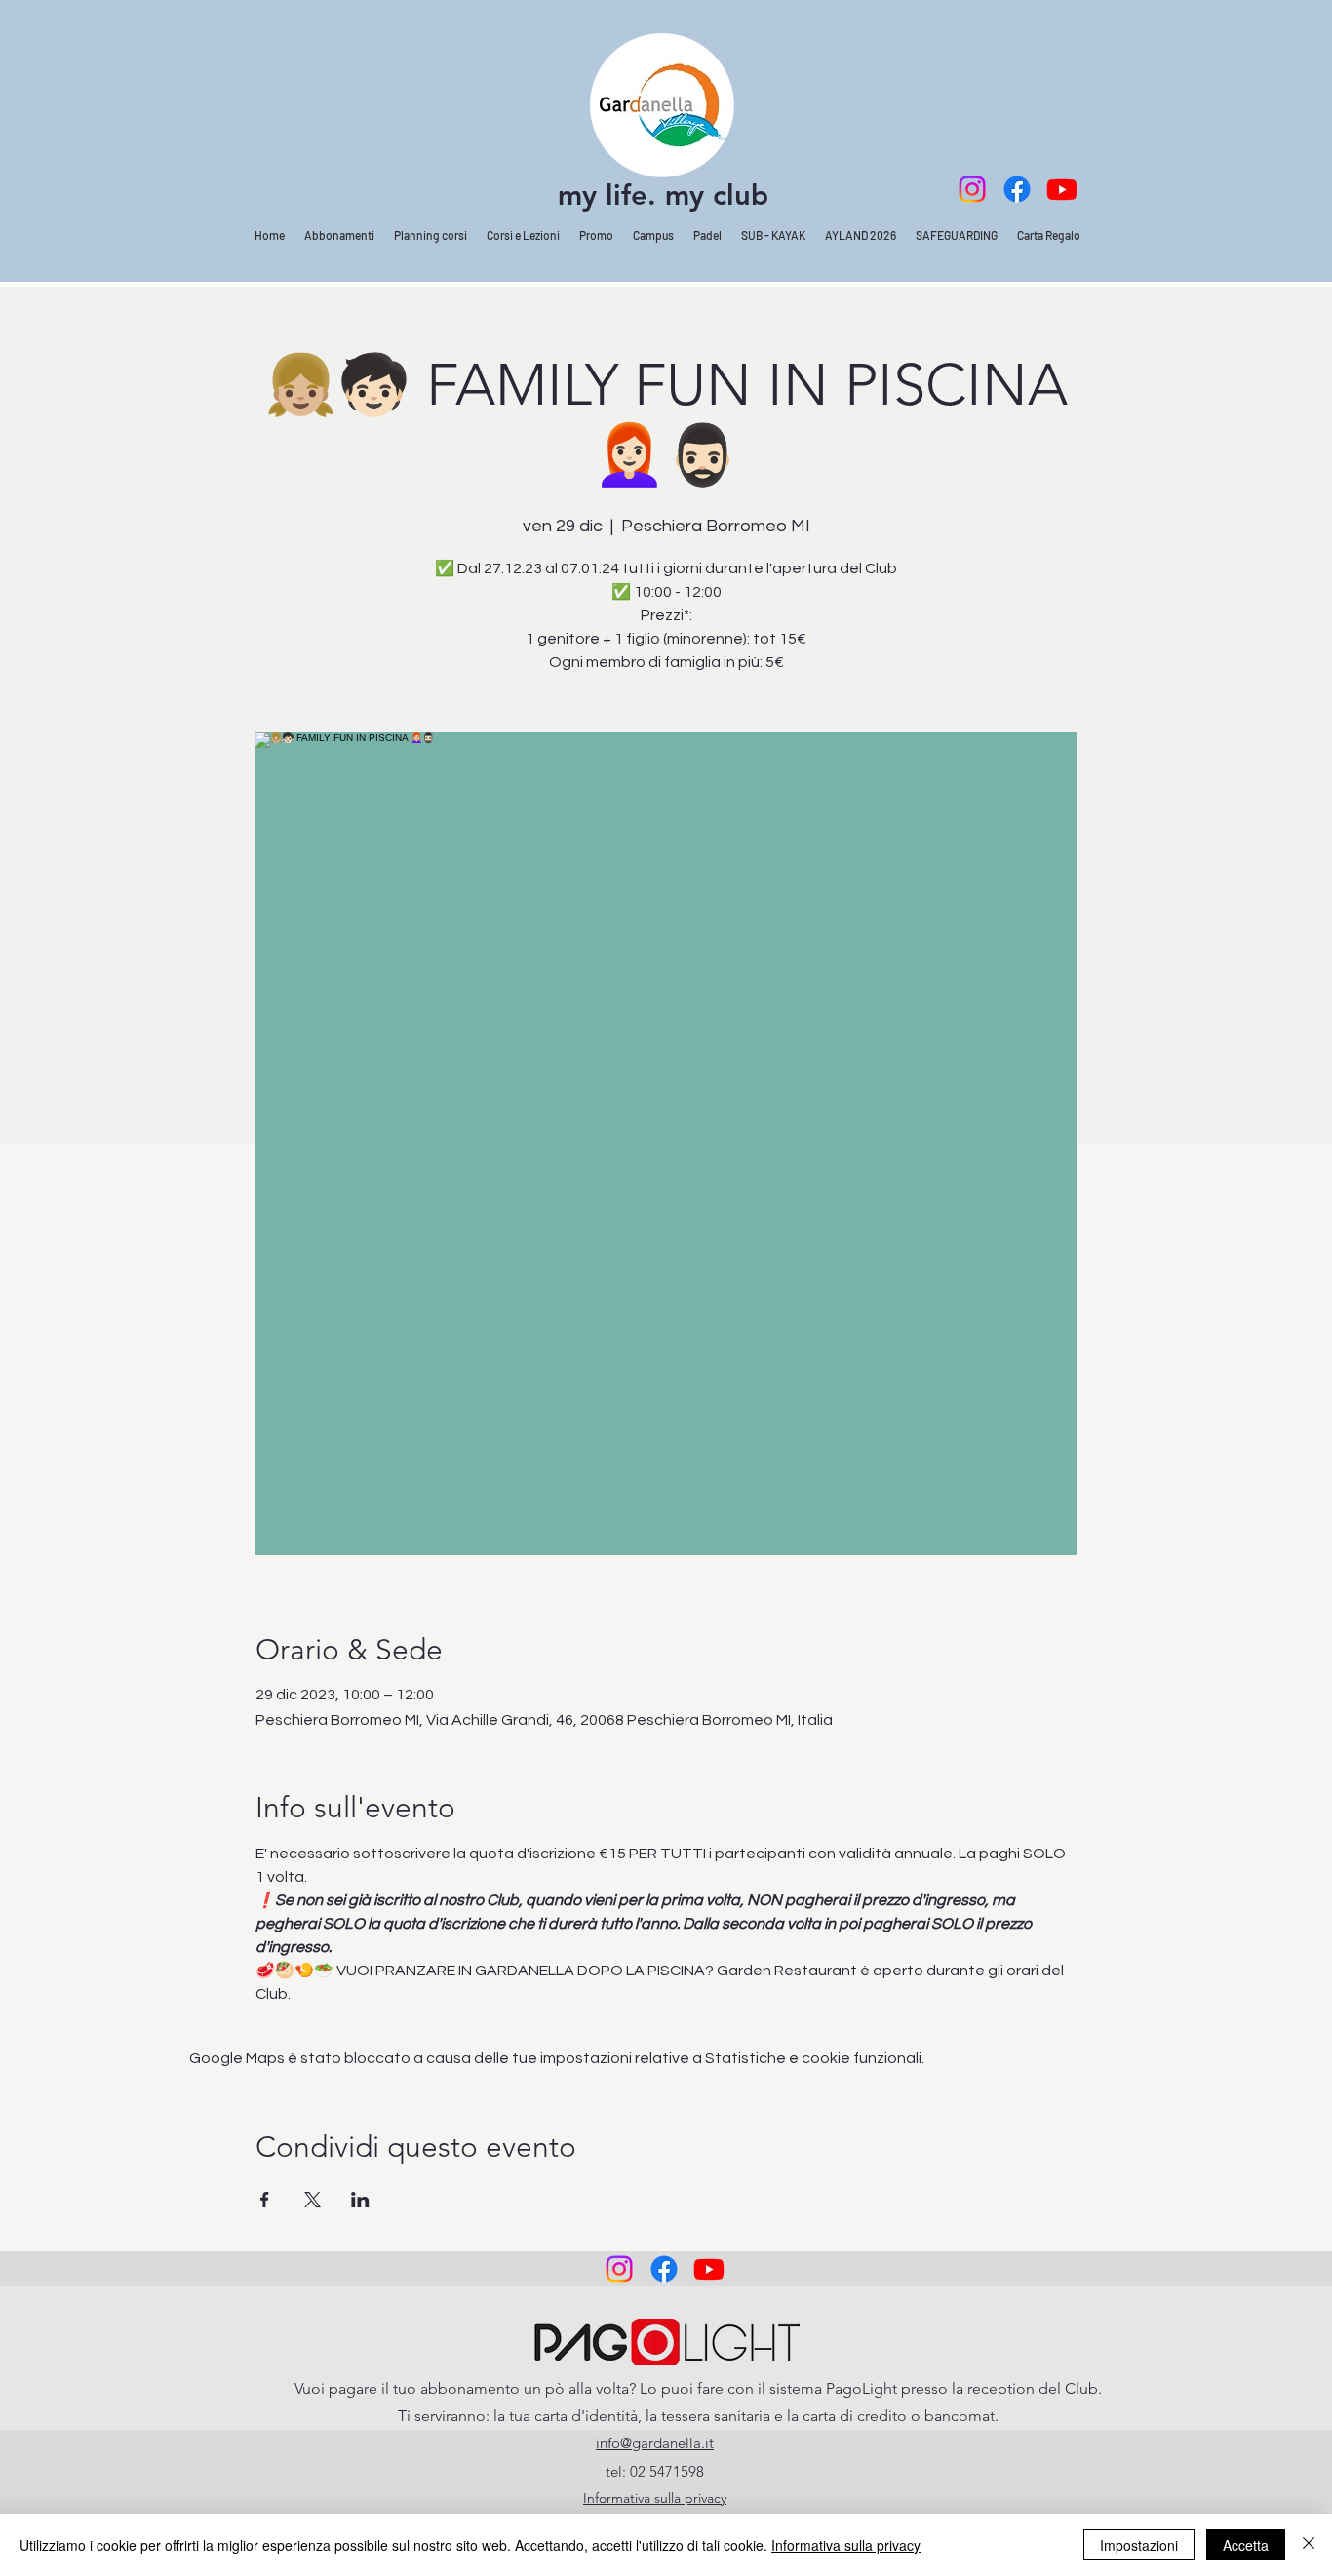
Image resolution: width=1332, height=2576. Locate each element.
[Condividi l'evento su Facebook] (265, 2200)
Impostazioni (1139, 2545)
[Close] (1309, 2545)
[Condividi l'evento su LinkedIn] (360, 2200)
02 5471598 (667, 2471)
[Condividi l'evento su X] (313, 2200)
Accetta (1246, 2545)
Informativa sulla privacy (846, 2545)
